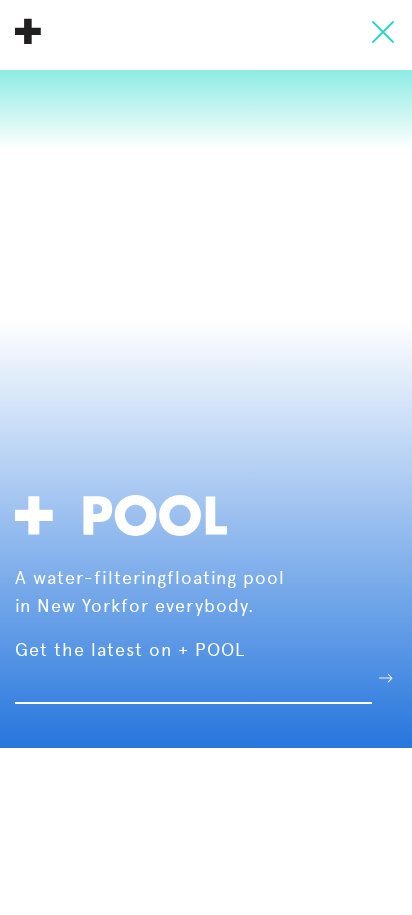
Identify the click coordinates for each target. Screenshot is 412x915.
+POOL (127, 512)
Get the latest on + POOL (130, 649)
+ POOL (28, 31)
